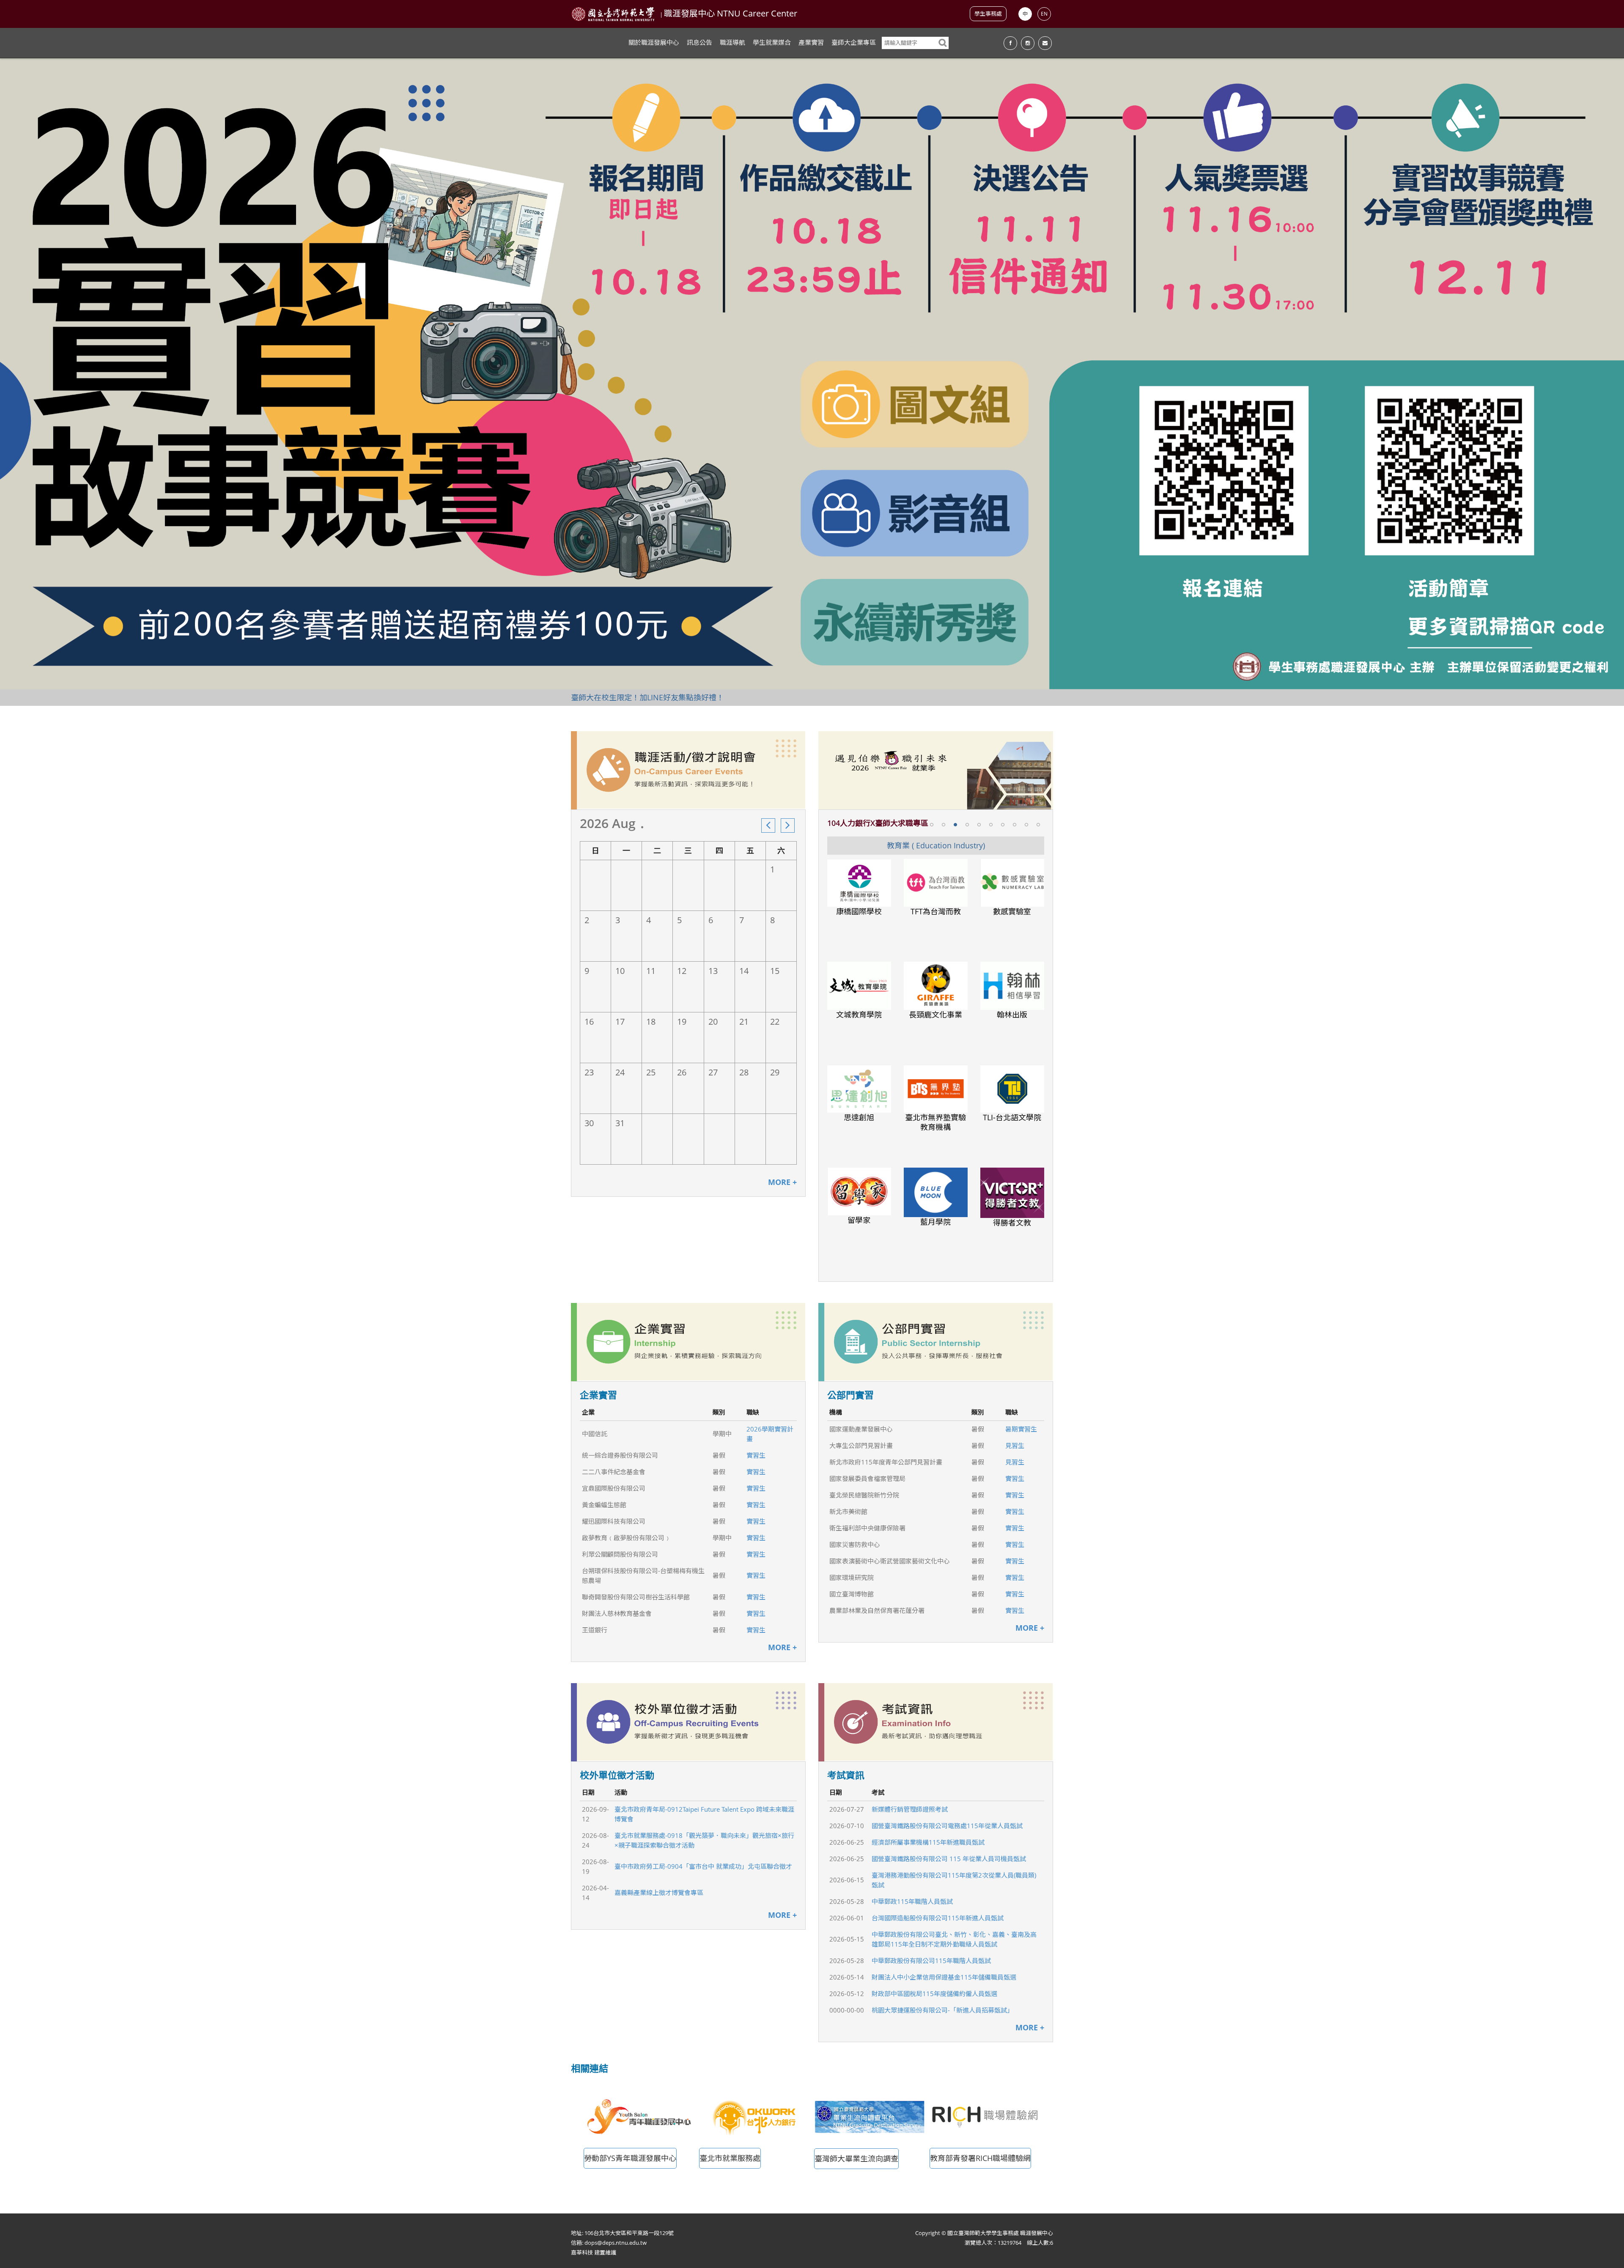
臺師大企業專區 (854, 42)
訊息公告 (700, 42)
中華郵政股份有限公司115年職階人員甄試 (931, 1961)
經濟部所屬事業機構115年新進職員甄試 (928, 1842)
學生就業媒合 (772, 42)
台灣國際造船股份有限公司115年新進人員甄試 (938, 1918)
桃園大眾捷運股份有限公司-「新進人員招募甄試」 (942, 2010)
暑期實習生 (1021, 1429)
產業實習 (811, 42)
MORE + (782, 1182)
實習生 (756, 1455)
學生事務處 (988, 14)
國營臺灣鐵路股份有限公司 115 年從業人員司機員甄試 (949, 1859)
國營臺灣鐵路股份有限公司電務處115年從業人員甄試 (947, 1826)
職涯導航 (732, 42)
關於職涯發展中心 (654, 42)
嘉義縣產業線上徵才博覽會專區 (659, 1892)
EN (1044, 14)
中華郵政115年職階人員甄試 (912, 1901)
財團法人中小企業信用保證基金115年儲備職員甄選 (944, 1977)
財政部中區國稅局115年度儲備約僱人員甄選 (934, 1994)
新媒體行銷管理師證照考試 (910, 1809)
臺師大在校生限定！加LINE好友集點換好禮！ (647, 697)
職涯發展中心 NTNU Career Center (731, 13)
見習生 (1015, 1445)
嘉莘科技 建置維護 (594, 2252)
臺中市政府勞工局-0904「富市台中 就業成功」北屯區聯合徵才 (703, 1866)
